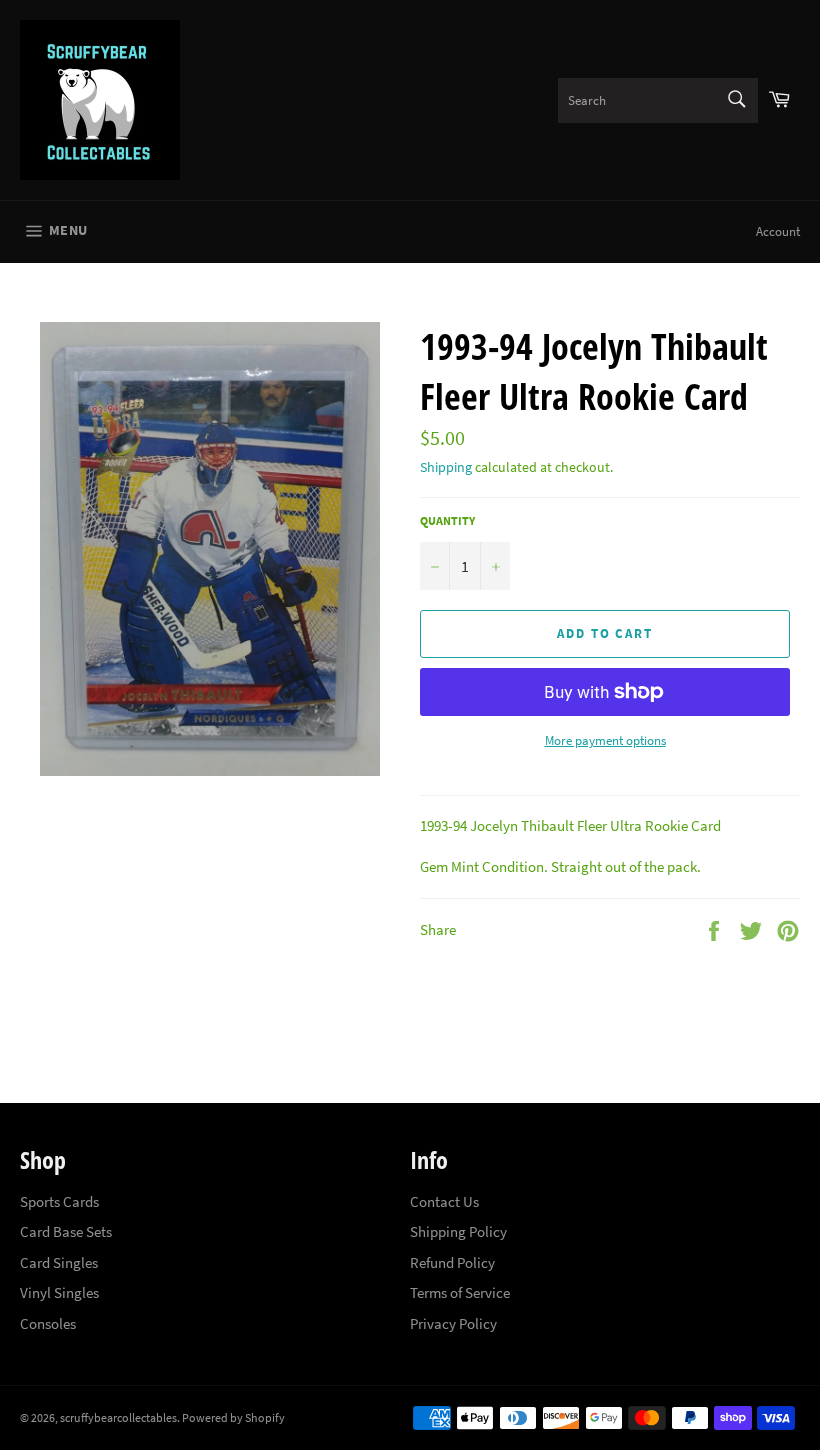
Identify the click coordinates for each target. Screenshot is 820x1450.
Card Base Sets (66, 1231)
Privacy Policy (453, 1323)
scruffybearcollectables (118, 1417)
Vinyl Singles (59, 1292)
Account (778, 231)
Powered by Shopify (233, 1417)
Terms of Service (460, 1292)
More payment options (605, 740)
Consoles (48, 1323)
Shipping (446, 467)
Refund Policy (452, 1262)
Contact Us (444, 1201)
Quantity (447, 520)
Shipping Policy (458, 1231)
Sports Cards (59, 1201)
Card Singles (59, 1262)
